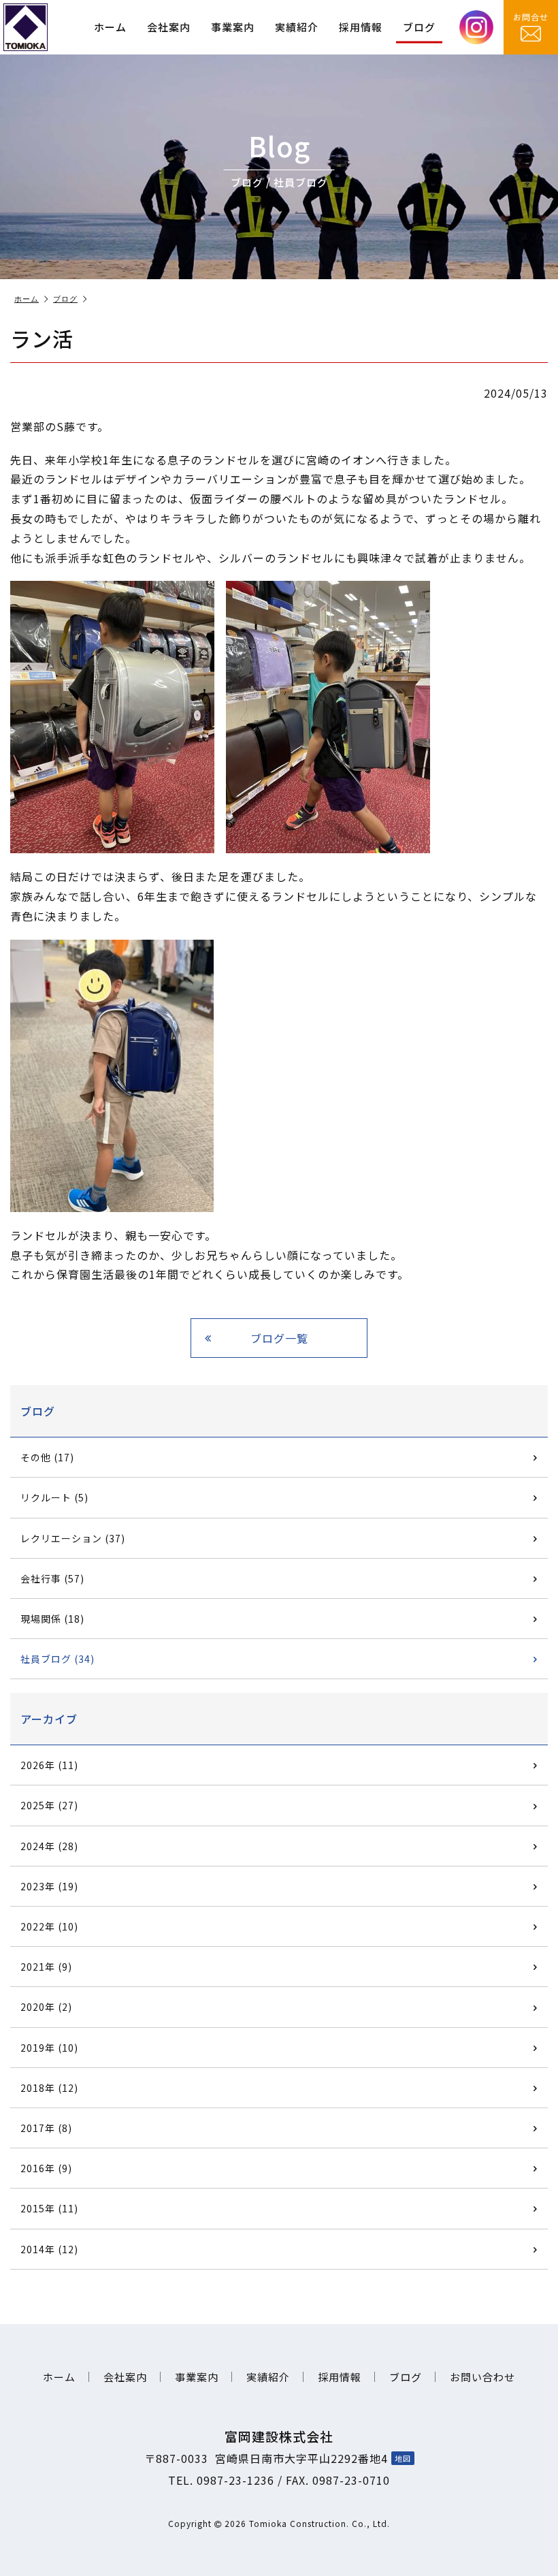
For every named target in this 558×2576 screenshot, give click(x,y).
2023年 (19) (49, 1886)
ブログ (419, 27)
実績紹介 (297, 27)
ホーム (110, 27)
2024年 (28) (49, 1846)
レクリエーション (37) (73, 1538)
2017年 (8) (46, 2128)
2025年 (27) (49, 1805)
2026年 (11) (49, 1765)
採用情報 (361, 27)
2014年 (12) (49, 2249)
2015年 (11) (49, 2208)
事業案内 (233, 27)
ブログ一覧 (279, 1338)
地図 (403, 2458)
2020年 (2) (46, 2007)
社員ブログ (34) (58, 1659)
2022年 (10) (49, 1926)
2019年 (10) (49, 2048)
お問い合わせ (482, 2377)
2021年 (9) (46, 1967)
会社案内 (169, 27)
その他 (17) (47, 1457)
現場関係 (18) (52, 1619)
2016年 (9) (46, 2168)
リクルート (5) (54, 1497)
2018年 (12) (49, 2088)
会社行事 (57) (52, 1578)
